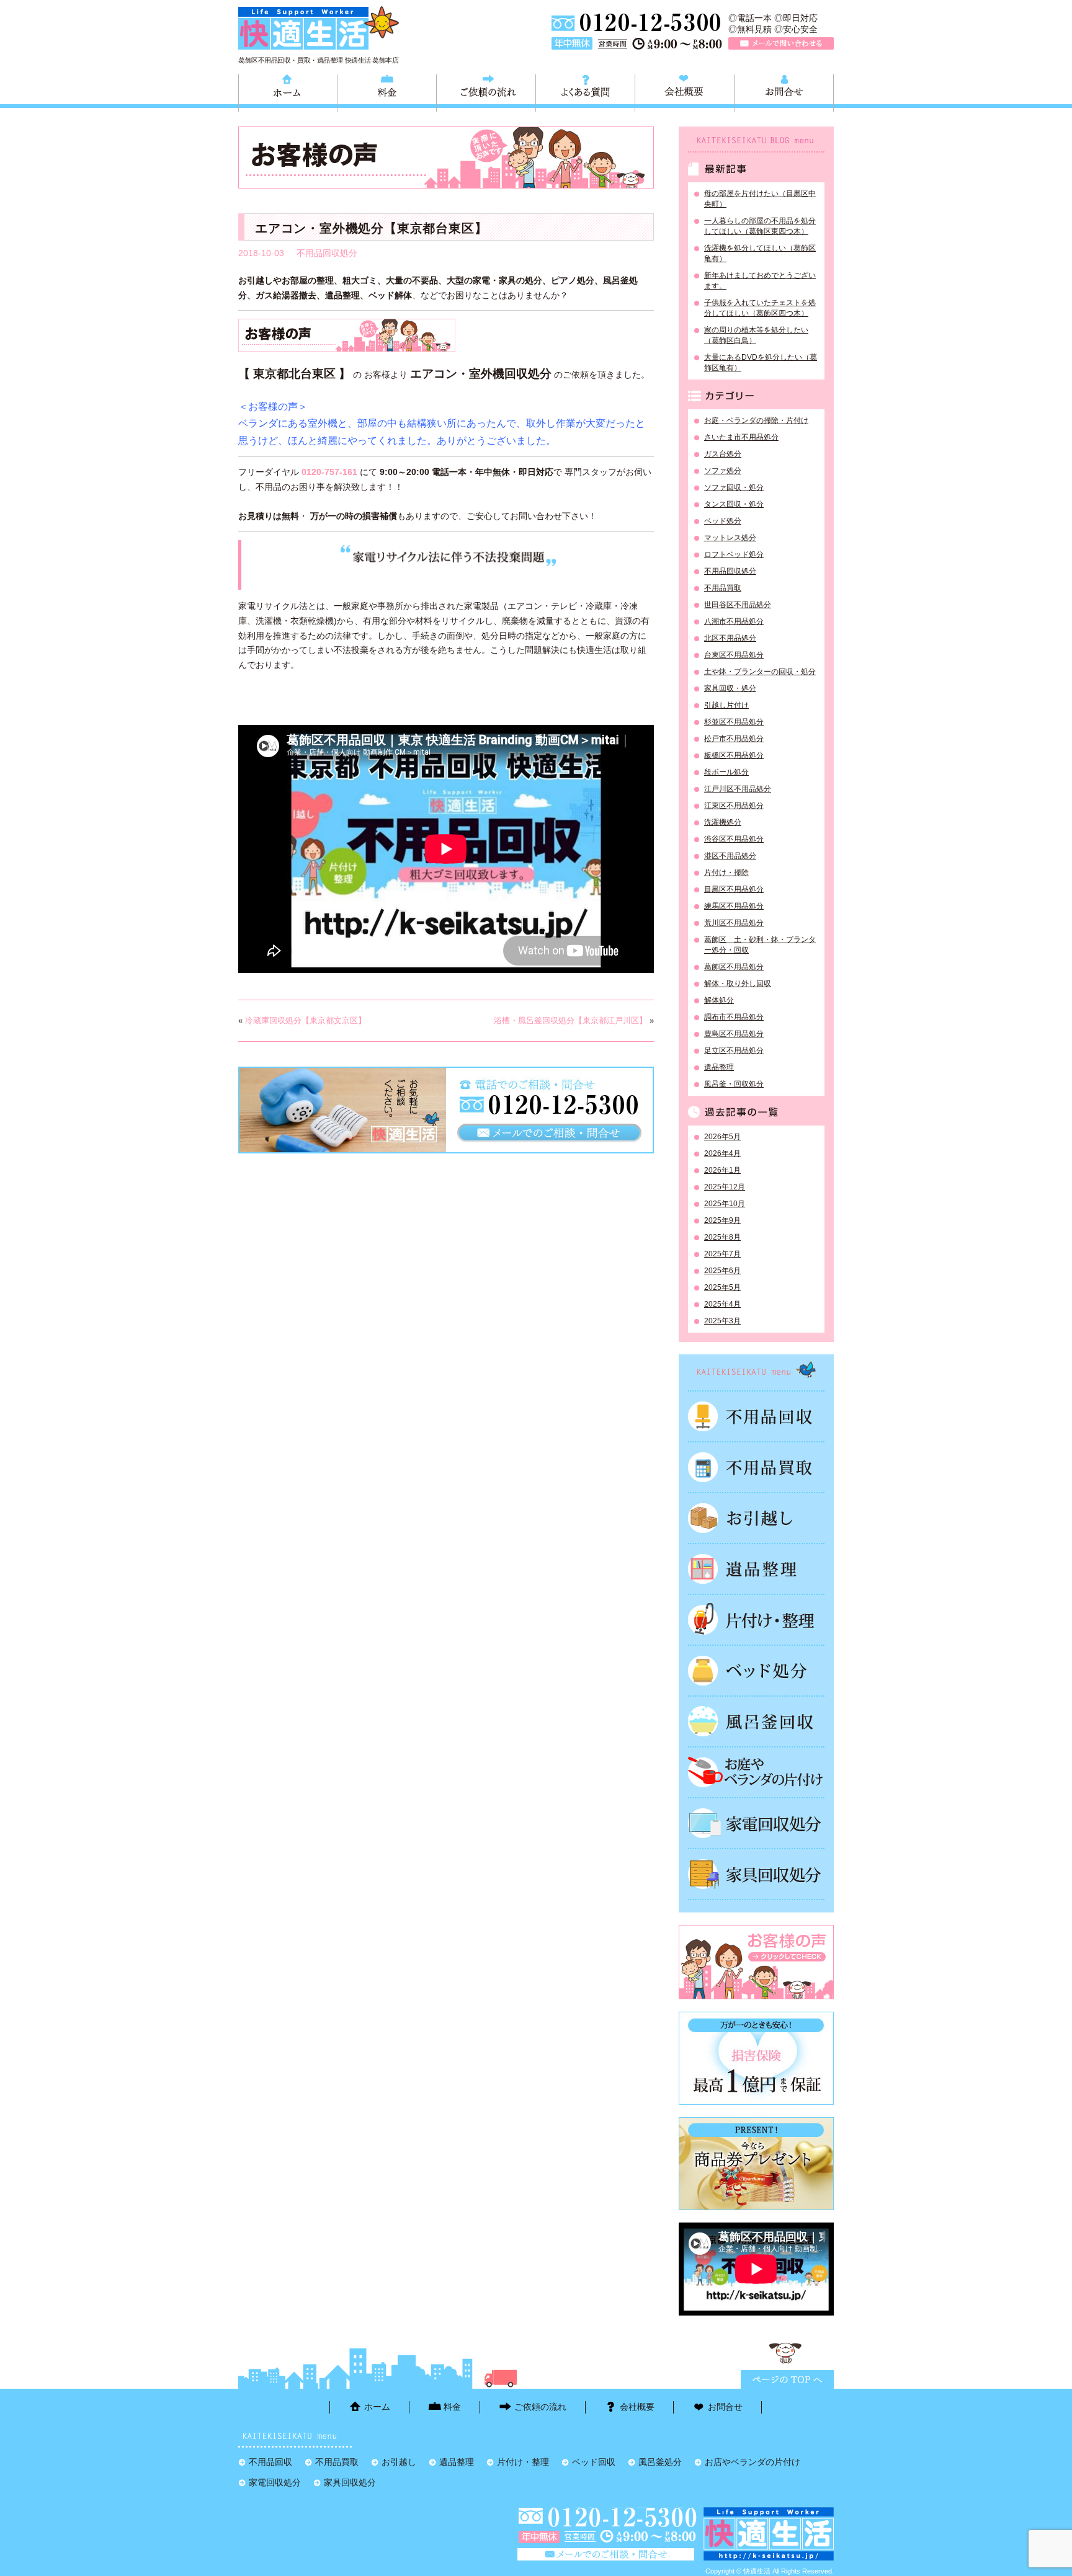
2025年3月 (722, 1321)
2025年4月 (722, 1304)
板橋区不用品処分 (734, 755)
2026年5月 (722, 1137)
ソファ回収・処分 (734, 487)
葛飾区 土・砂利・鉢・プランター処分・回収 (760, 945)
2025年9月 (722, 1220)
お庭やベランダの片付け (756, 1772)
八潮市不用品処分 (734, 621)
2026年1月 (722, 1170)
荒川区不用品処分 (734, 923)
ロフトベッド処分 (734, 554)
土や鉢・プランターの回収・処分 (760, 672)
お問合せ (784, 91)
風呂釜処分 (756, 1721)
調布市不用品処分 (734, 1017)
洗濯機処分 (723, 822)
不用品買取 (723, 588)
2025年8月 (722, 1237)
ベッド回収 (756, 1671)
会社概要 (685, 91)
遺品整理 (719, 1067)
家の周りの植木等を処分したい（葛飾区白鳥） (756, 335)
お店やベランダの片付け (753, 2462)
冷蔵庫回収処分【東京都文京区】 (306, 1020)
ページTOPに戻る (787, 2379)
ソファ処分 (723, 471)
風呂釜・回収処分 (734, 1084)
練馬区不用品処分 (734, 906)
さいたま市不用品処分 (741, 437)
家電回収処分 (756, 1823)
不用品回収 (756, 1416)
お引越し (756, 1518)
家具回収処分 (756, 1874)
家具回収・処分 (730, 688)
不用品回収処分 (327, 253)
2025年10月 (725, 1204)
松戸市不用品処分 (734, 739)
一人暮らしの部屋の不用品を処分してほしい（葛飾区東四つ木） (760, 226)
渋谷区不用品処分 (734, 839)
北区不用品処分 (730, 638)
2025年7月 (722, 1254)
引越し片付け (726, 705)
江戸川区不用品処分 (738, 789)
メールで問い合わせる (781, 43)
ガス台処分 (723, 454)
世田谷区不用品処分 (738, 605)
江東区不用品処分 (734, 806)
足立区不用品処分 (734, 1050)
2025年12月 (725, 1187)
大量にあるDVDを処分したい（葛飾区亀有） (761, 362)
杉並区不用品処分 (734, 722)
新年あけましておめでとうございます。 (760, 281)
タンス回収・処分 (734, 504)
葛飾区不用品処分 (734, 967)
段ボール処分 (726, 772)
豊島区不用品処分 (734, 1034)
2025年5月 (722, 1287)
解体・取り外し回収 (738, 984)
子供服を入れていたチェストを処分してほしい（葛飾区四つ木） (760, 308)
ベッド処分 (723, 521)
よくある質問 (585, 91)
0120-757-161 (329, 472)
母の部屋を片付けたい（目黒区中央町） (760, 199)
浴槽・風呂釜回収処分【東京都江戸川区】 (570, 1020)
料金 (387, 91)
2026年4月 (722, 1153)
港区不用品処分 (730, 856)
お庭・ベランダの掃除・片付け (756, 420)
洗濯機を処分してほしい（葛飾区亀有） (760, 253)
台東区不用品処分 (734, 655)
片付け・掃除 (726, 873)
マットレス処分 (730, 538)
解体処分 (719, 1000)
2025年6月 (722, 1271)
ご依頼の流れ (486, 91)
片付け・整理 (756, 1620)
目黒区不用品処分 (734, 889)
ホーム (288, 91)
